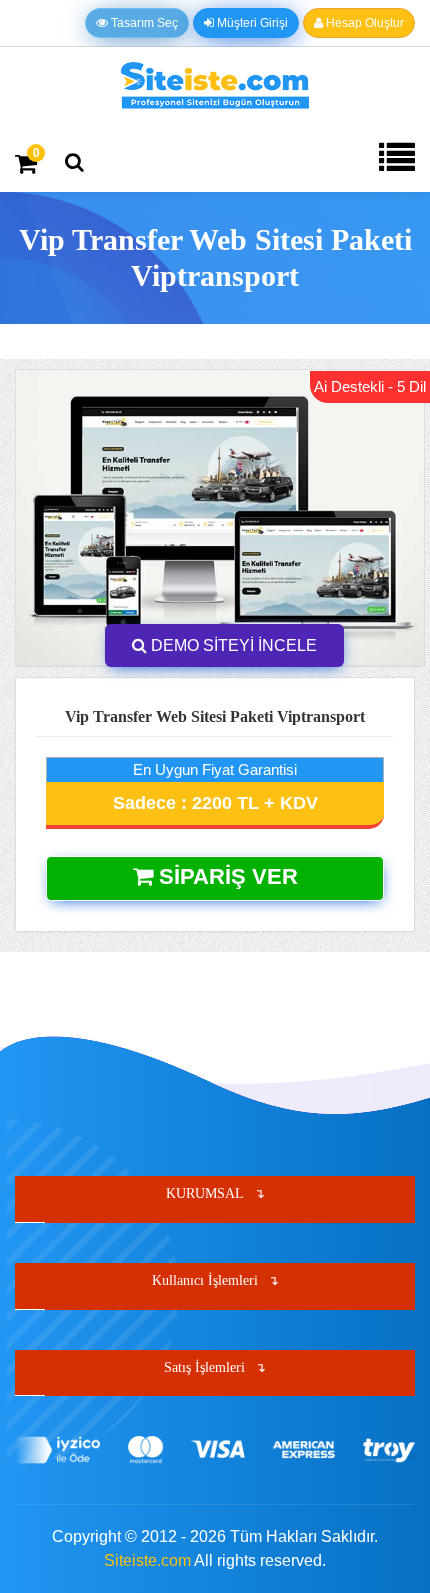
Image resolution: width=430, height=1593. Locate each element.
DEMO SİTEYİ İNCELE (232, 645)
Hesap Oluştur (363, 23)
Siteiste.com (147, 1560)
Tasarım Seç (143, 23)
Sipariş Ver (225, 876)
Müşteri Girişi (251, 23)
